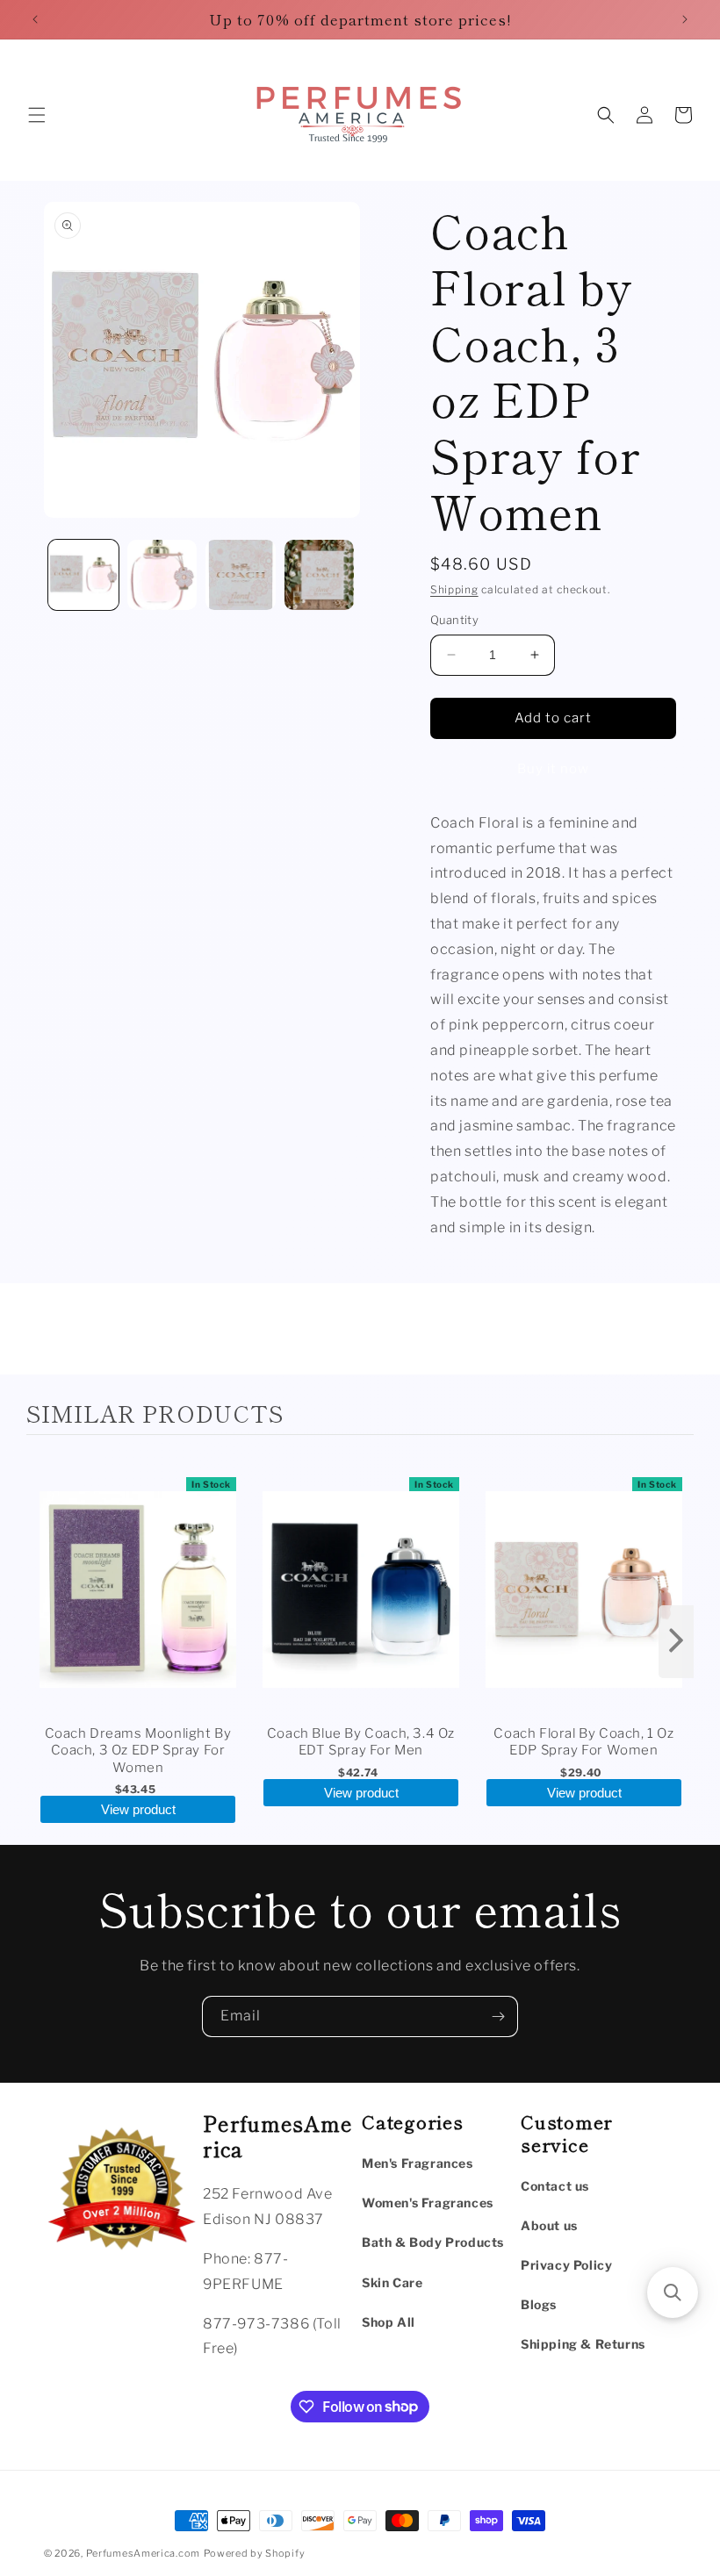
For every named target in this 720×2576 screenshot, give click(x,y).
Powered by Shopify (255, 2553)
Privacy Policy (566, 2265)
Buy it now (553, 769)
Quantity (454, 620)
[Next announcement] (685, 19)
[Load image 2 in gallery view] (162, 575)
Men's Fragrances (418, 2163)
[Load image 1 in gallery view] (83, 575)
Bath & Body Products (433, 2242)
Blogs (539, 2304)
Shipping (454, 589)
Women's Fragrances (428, 2203)
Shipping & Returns (583, 2344)
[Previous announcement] (35, 19)
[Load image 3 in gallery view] (241, 575)
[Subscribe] (498, 2016)
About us (549, 2225)
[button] (37, 115)
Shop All (389, 2322)
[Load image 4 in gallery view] (320, 575)
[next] (676, 1642)
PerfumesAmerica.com (143, 2553)
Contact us (555, 2186)
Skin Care (392, 2282)
